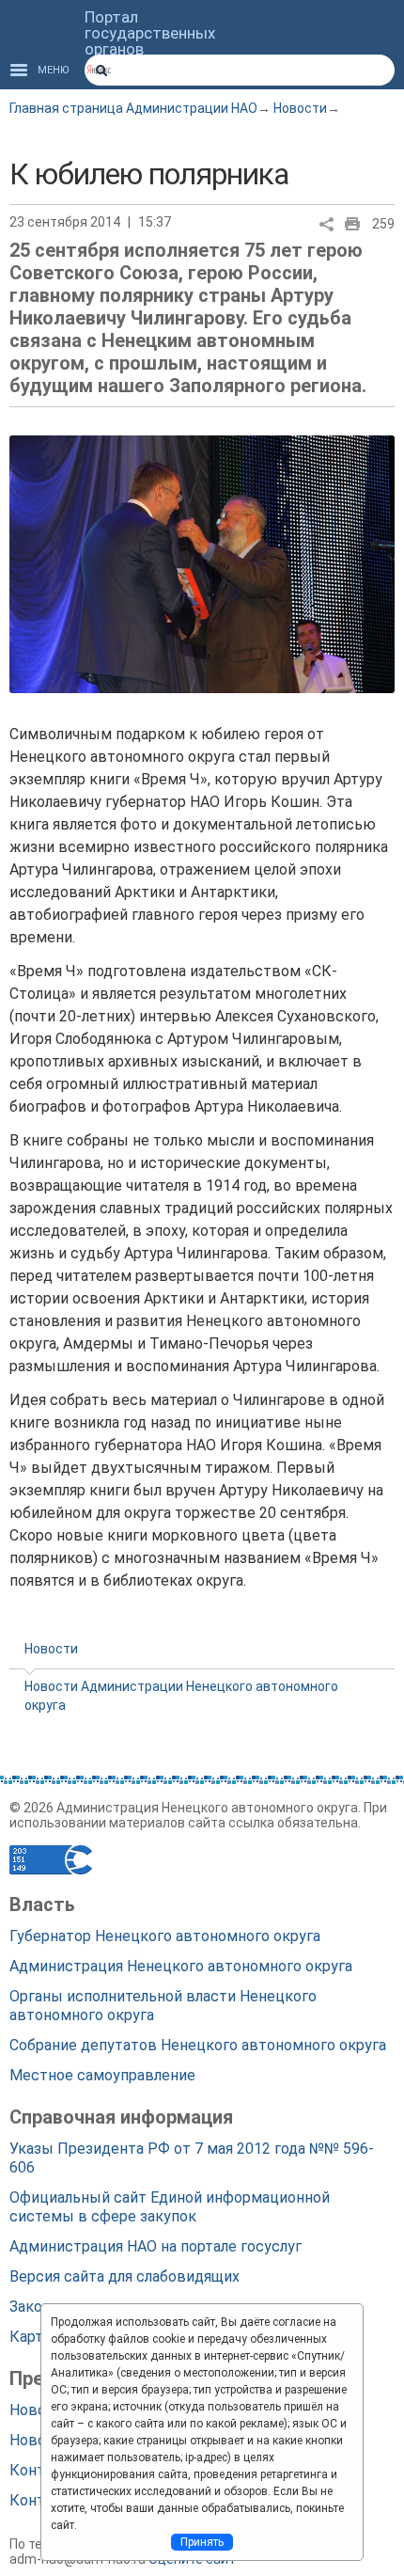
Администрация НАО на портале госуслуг (155, 2246)
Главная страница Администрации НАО (133, 108)
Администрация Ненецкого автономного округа (181, 1966)
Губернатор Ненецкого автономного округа (165, 1936)
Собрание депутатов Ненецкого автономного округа (198, 2045)
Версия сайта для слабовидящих (124, 2276)
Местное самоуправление (102, 2075)
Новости (300, 108)
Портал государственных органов (150, 33)
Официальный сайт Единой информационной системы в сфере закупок (170, 2207)
